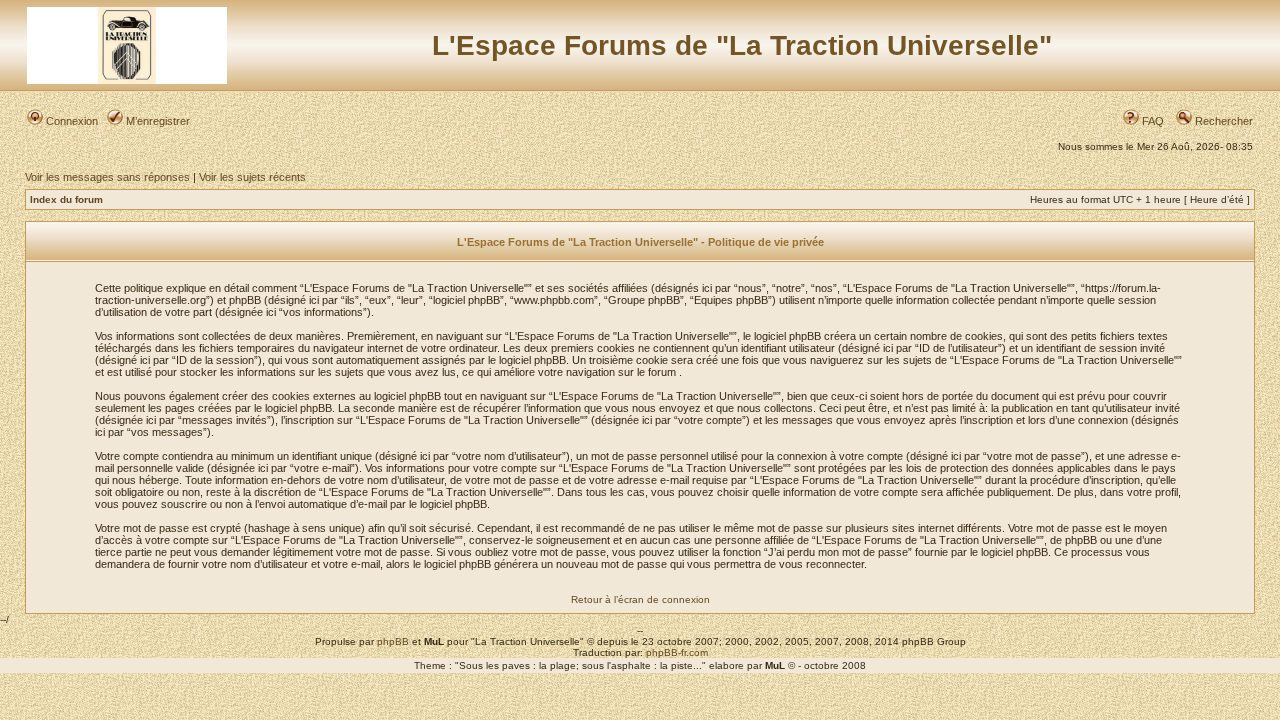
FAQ (1151, 121)
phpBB (393, 641)
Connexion (70, 121)
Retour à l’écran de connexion (640, 599)
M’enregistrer (156, 121)
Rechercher (1222, 121)
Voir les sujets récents (252, 177)
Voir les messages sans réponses (107, 177)
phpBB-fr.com (677, 652)
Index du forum (66, 199)
